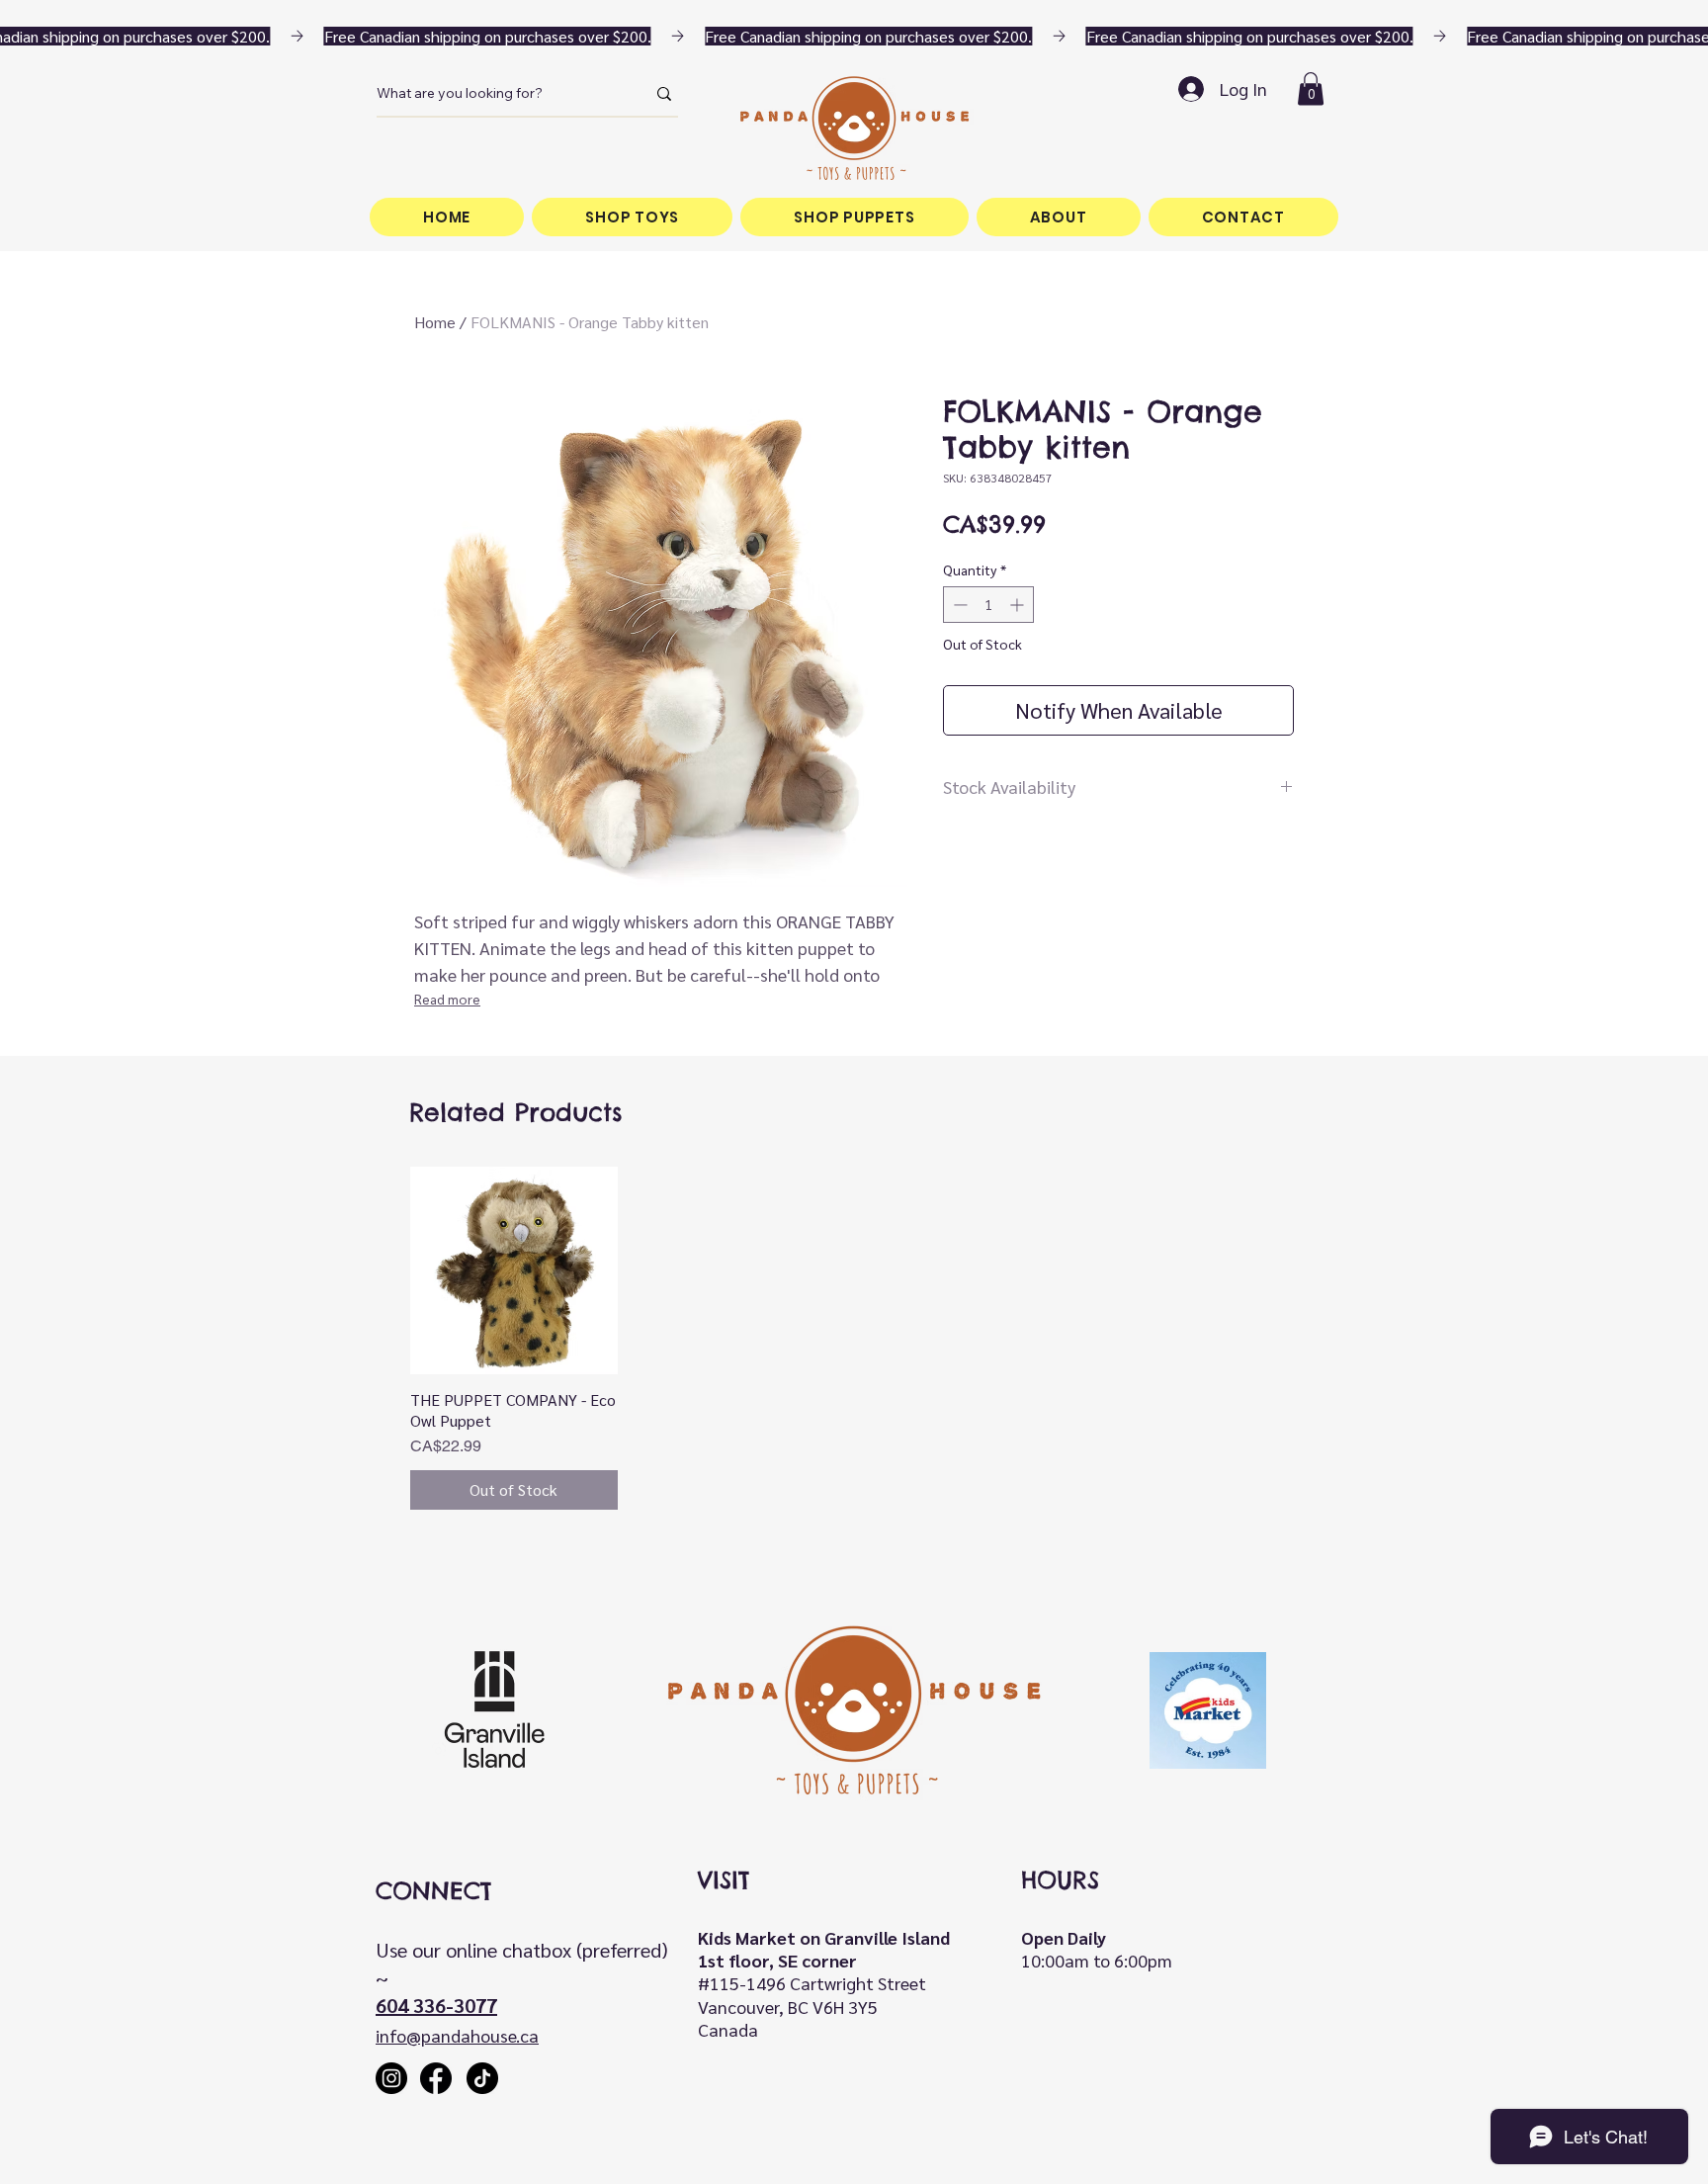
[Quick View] (514, 1270)
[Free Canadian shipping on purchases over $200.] (854, 36)
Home (435, 322)
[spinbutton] (988, 605)
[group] (854, 1338)
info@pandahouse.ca (457, 2035)
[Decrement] (958, 605)
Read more (447, 999)
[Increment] (1019, 605)
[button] (1311, 88)
